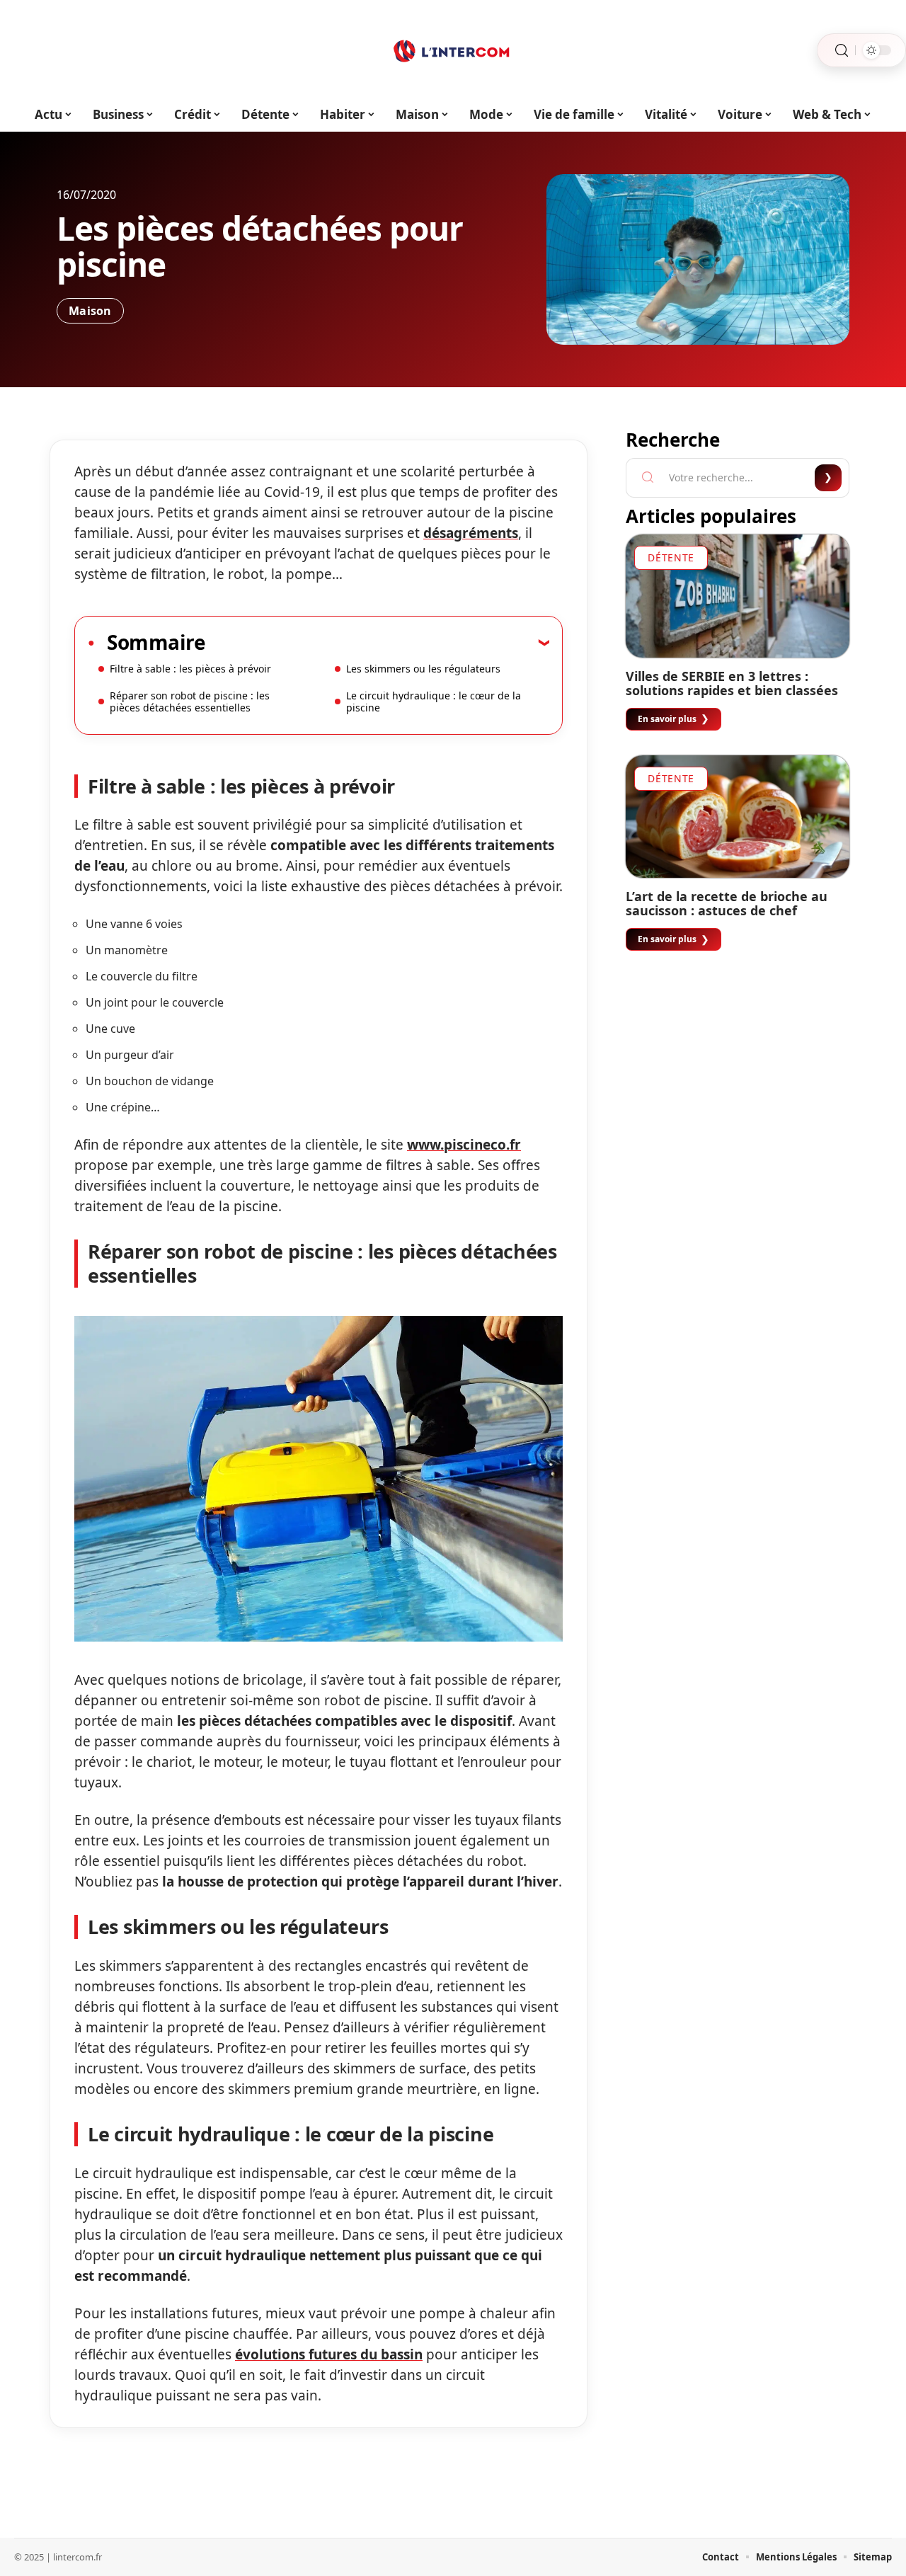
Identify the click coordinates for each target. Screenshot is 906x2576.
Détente (671, 557)
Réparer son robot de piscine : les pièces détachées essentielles (190, 702)
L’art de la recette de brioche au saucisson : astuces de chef (727, 903)
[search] (842, 51)
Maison (90, 311)
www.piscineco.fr (464, 1145)
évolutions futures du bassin (329, 2354)
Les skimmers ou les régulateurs (423, 669)
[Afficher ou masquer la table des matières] (377, 642)
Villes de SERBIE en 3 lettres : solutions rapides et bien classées (732, 683)
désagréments (471, 533)
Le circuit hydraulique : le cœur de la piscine (434, 702)
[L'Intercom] (453, 50)
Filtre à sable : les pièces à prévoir (190, 669)
